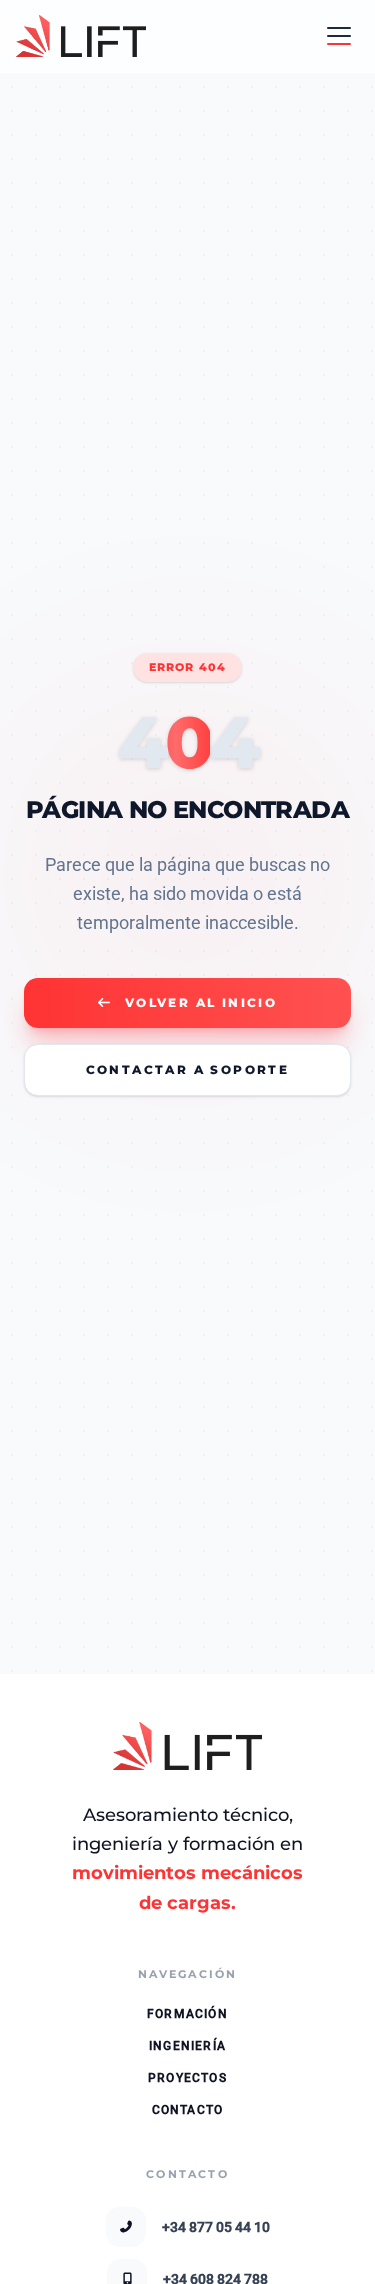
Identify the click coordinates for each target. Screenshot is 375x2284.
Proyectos (187, 2078)
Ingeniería (187, 2046)
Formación (187, 2014)
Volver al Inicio (201, 1002)
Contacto (188, 2110)
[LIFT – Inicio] (81, 36)
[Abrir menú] (339, 36)
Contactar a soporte (188, 1069)
